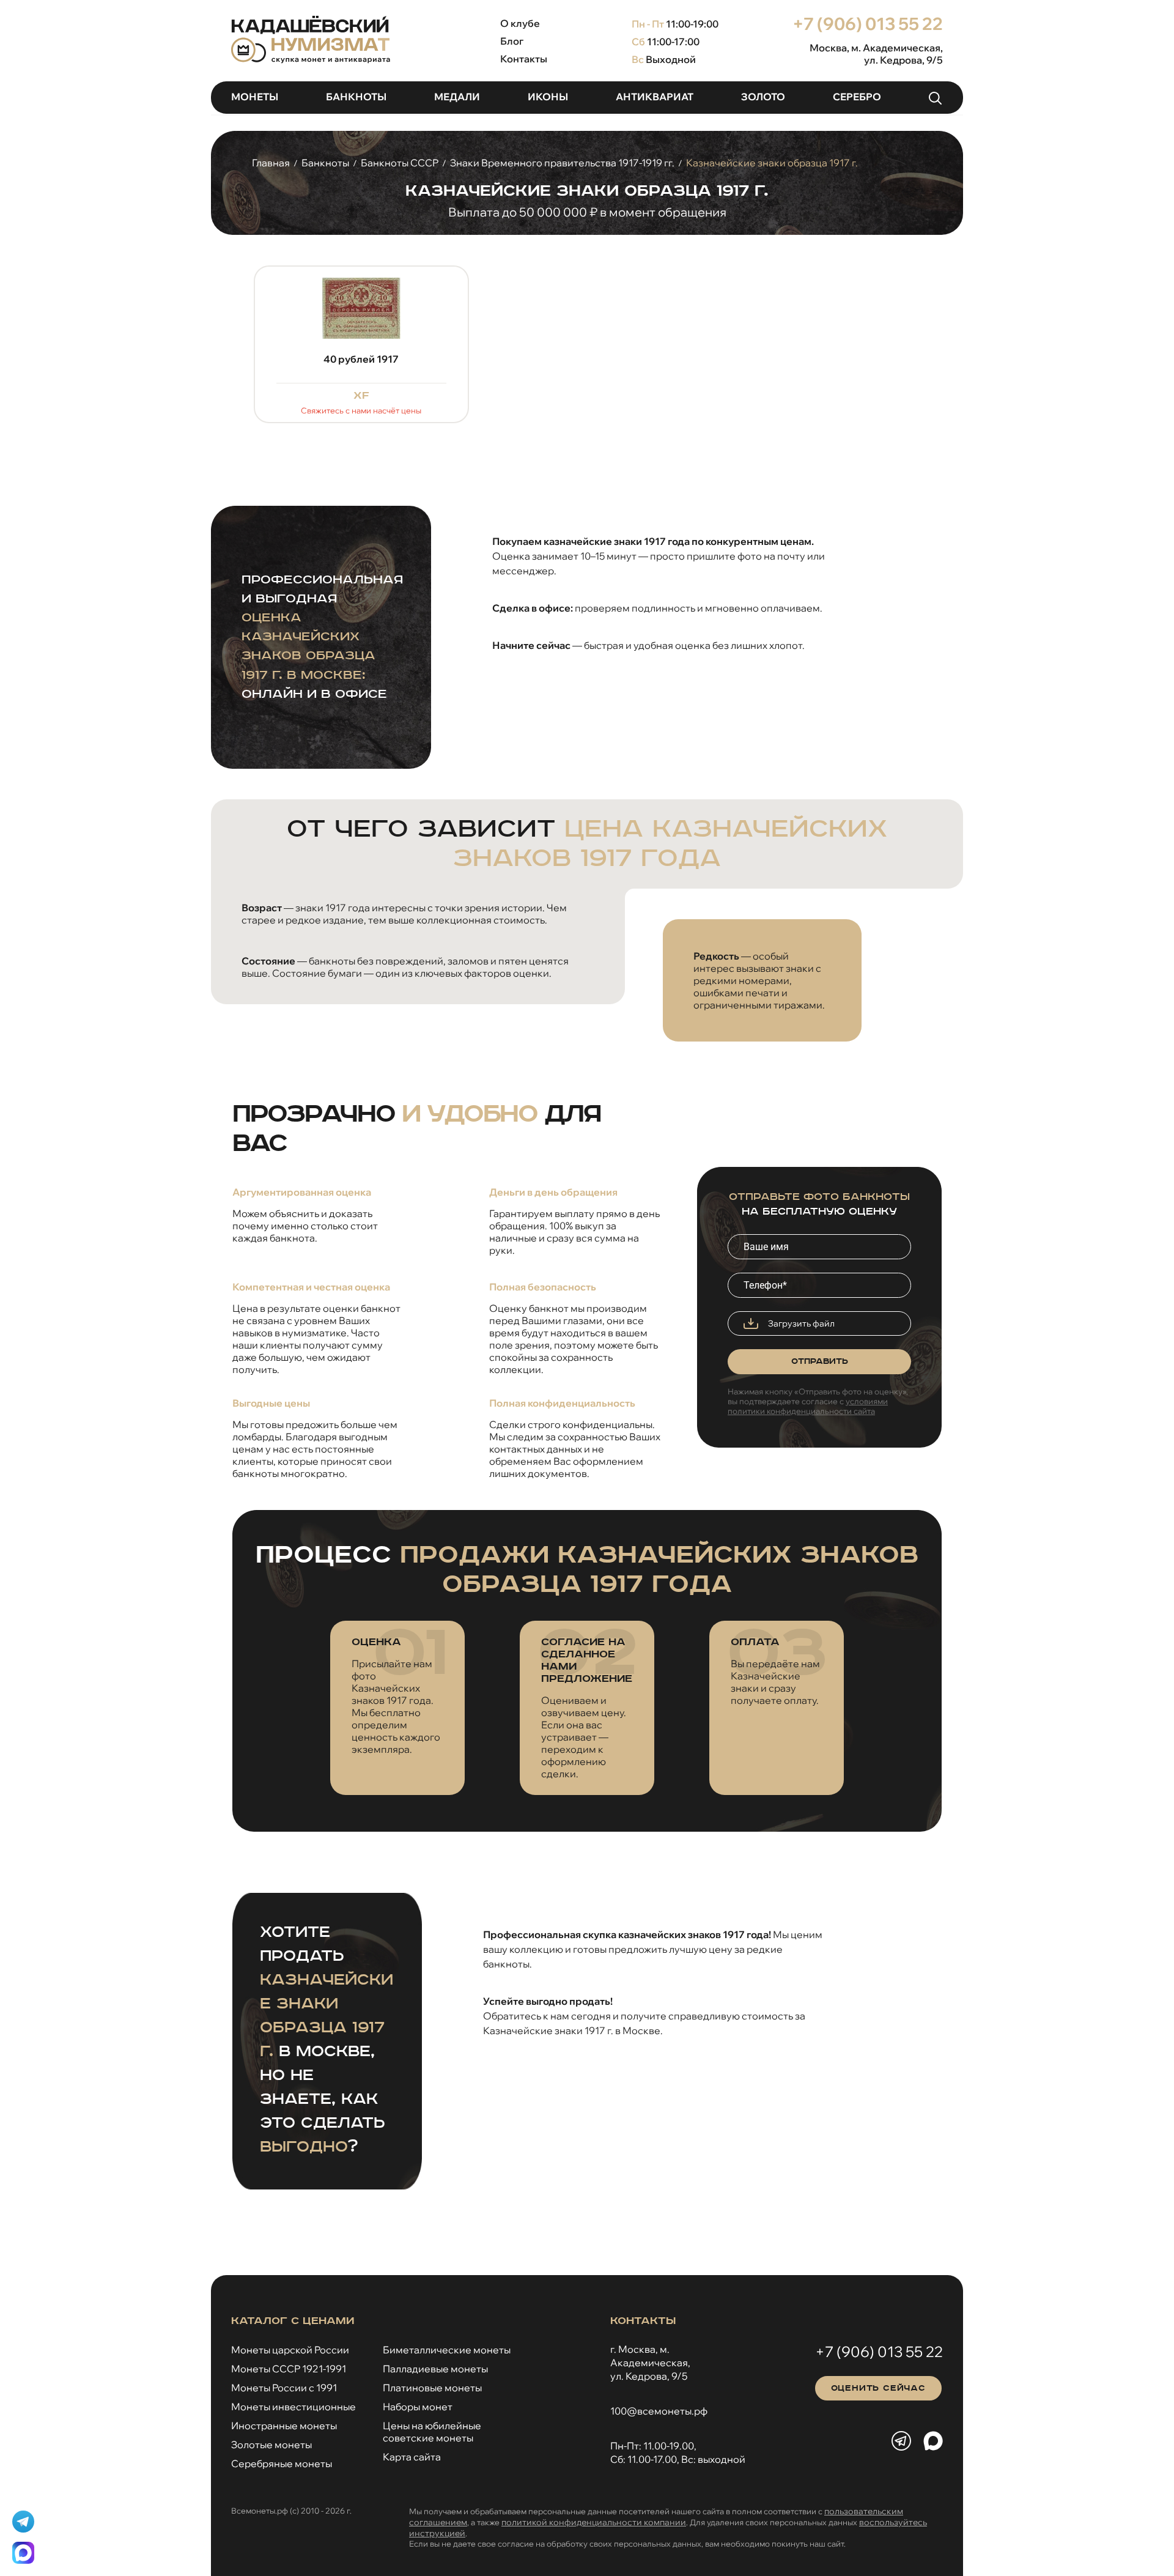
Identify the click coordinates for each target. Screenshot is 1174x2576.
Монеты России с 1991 (284, 2388)
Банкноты (356, 97)
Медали (457, 97)
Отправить (820, 1361)
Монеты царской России (290, 2350)
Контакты (524, 59)
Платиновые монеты (432, 2388)
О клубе (520, 23)
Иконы (548, 97)
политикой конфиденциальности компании (594, 2522)
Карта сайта (412, 2457)
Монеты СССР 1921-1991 (289, 2369)
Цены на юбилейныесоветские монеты (432, 2432)
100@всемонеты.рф (659, 2411)
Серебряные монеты (282, 2463)
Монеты (255, 97)
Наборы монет (418, 2407)
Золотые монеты (271, 2445)
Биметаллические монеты (447, 2350)
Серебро (857, 97)
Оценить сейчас (878, 2388)
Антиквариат (655, 97)
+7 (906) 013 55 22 (868, 24)
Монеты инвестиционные (293, 2407)
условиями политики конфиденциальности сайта (808, 1406)
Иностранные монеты (284, 2426)
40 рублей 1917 (361, 359)
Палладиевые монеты (435, 2369)
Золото (763, 97)
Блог (512, 41)
